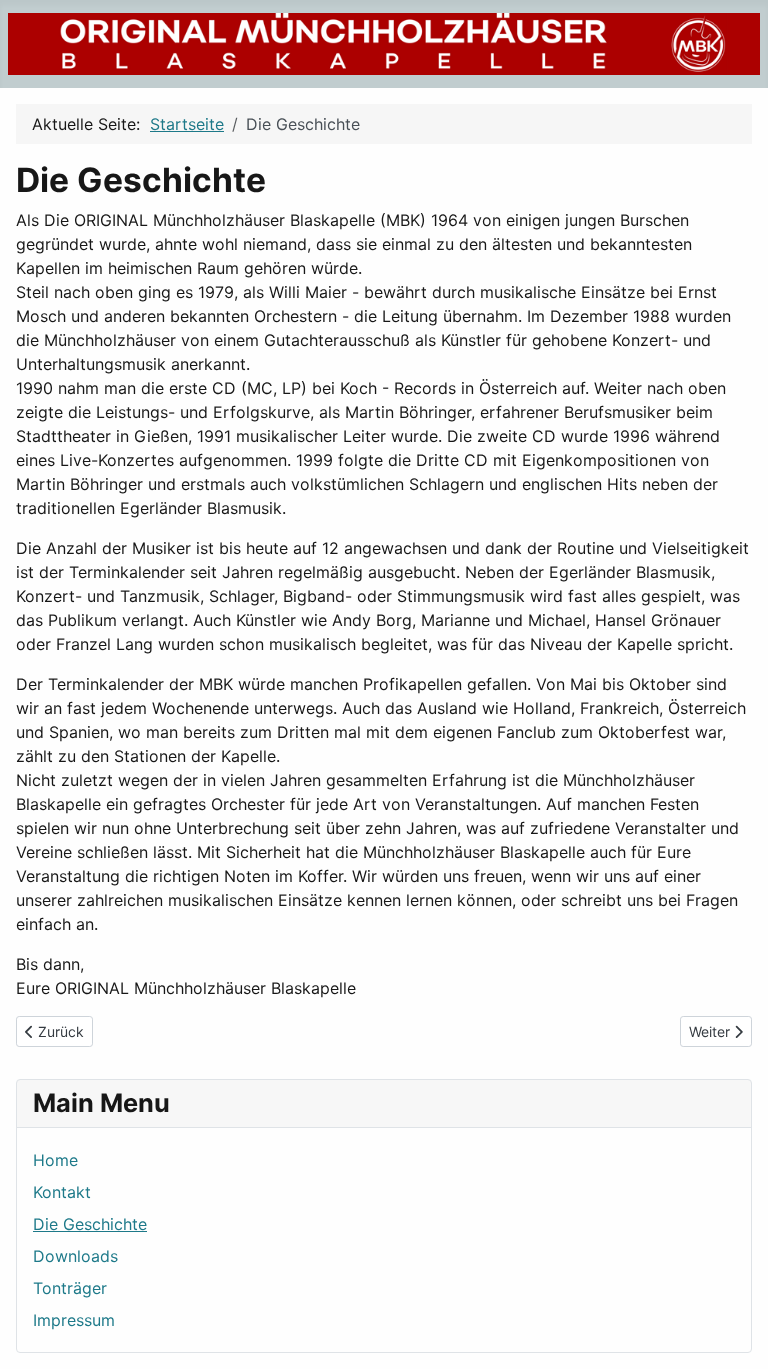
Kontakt (62, 1192)
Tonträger (70, 1288)
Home (55, 1160)
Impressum (74, 1320)
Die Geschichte (90, 1224)
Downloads (75, 1256)
